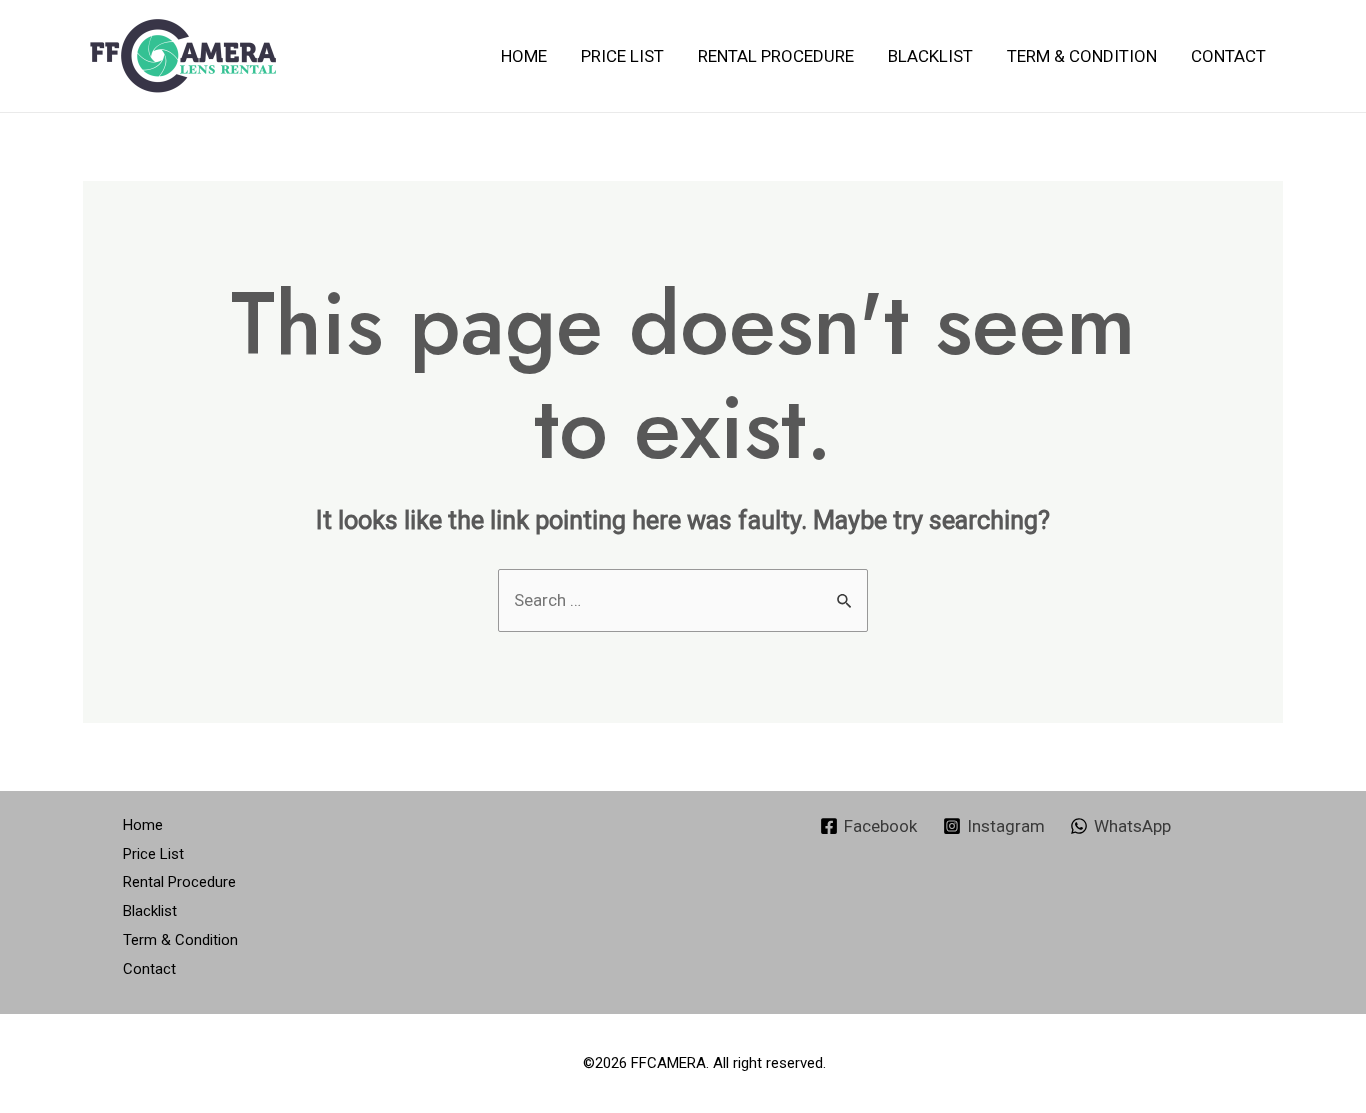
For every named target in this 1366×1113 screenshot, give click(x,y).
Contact (1228, 56)
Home (524, 56)
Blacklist (930, 56)
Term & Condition (1082, 56)
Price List (622, 56)
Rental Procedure (776, 56)
